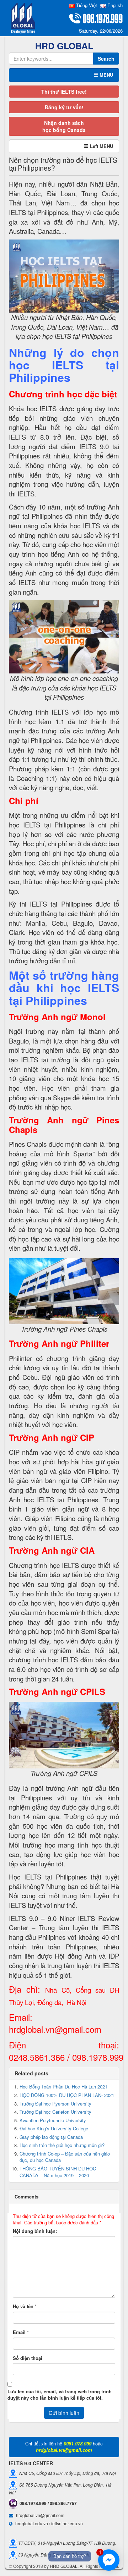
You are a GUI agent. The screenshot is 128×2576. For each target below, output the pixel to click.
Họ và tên (23, 2306)
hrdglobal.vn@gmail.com (55, 2029)
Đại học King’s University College (54, 2128)
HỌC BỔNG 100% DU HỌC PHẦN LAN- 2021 (67, 2095)
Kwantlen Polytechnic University (53, 2120)
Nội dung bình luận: (35, 2231)
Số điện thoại (28, 2358)
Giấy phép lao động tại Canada (51, 2137)
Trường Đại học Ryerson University (55, 2104)
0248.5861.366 (37, 2057)
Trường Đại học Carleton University (55, 2112)
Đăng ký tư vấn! (64, 107)
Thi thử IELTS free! (64, 92)
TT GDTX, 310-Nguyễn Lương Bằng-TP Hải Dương (66, 2542)
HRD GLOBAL (64, 2566)
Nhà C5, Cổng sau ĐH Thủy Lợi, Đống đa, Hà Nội (66, 2473)
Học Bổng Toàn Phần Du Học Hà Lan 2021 (63, 2087)
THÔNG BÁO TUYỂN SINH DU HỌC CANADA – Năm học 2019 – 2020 (58, 2172)
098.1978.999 (98, 2057)
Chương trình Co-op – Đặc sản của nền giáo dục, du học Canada (65, 2157)
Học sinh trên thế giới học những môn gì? (62, 2145)
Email (19, 2332)
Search (106, 59)
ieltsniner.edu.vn (67, 2523)
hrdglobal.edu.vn (32, 2523)
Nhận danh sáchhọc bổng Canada (64, 126)
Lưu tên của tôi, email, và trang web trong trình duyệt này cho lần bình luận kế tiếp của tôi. (60, 2395)
